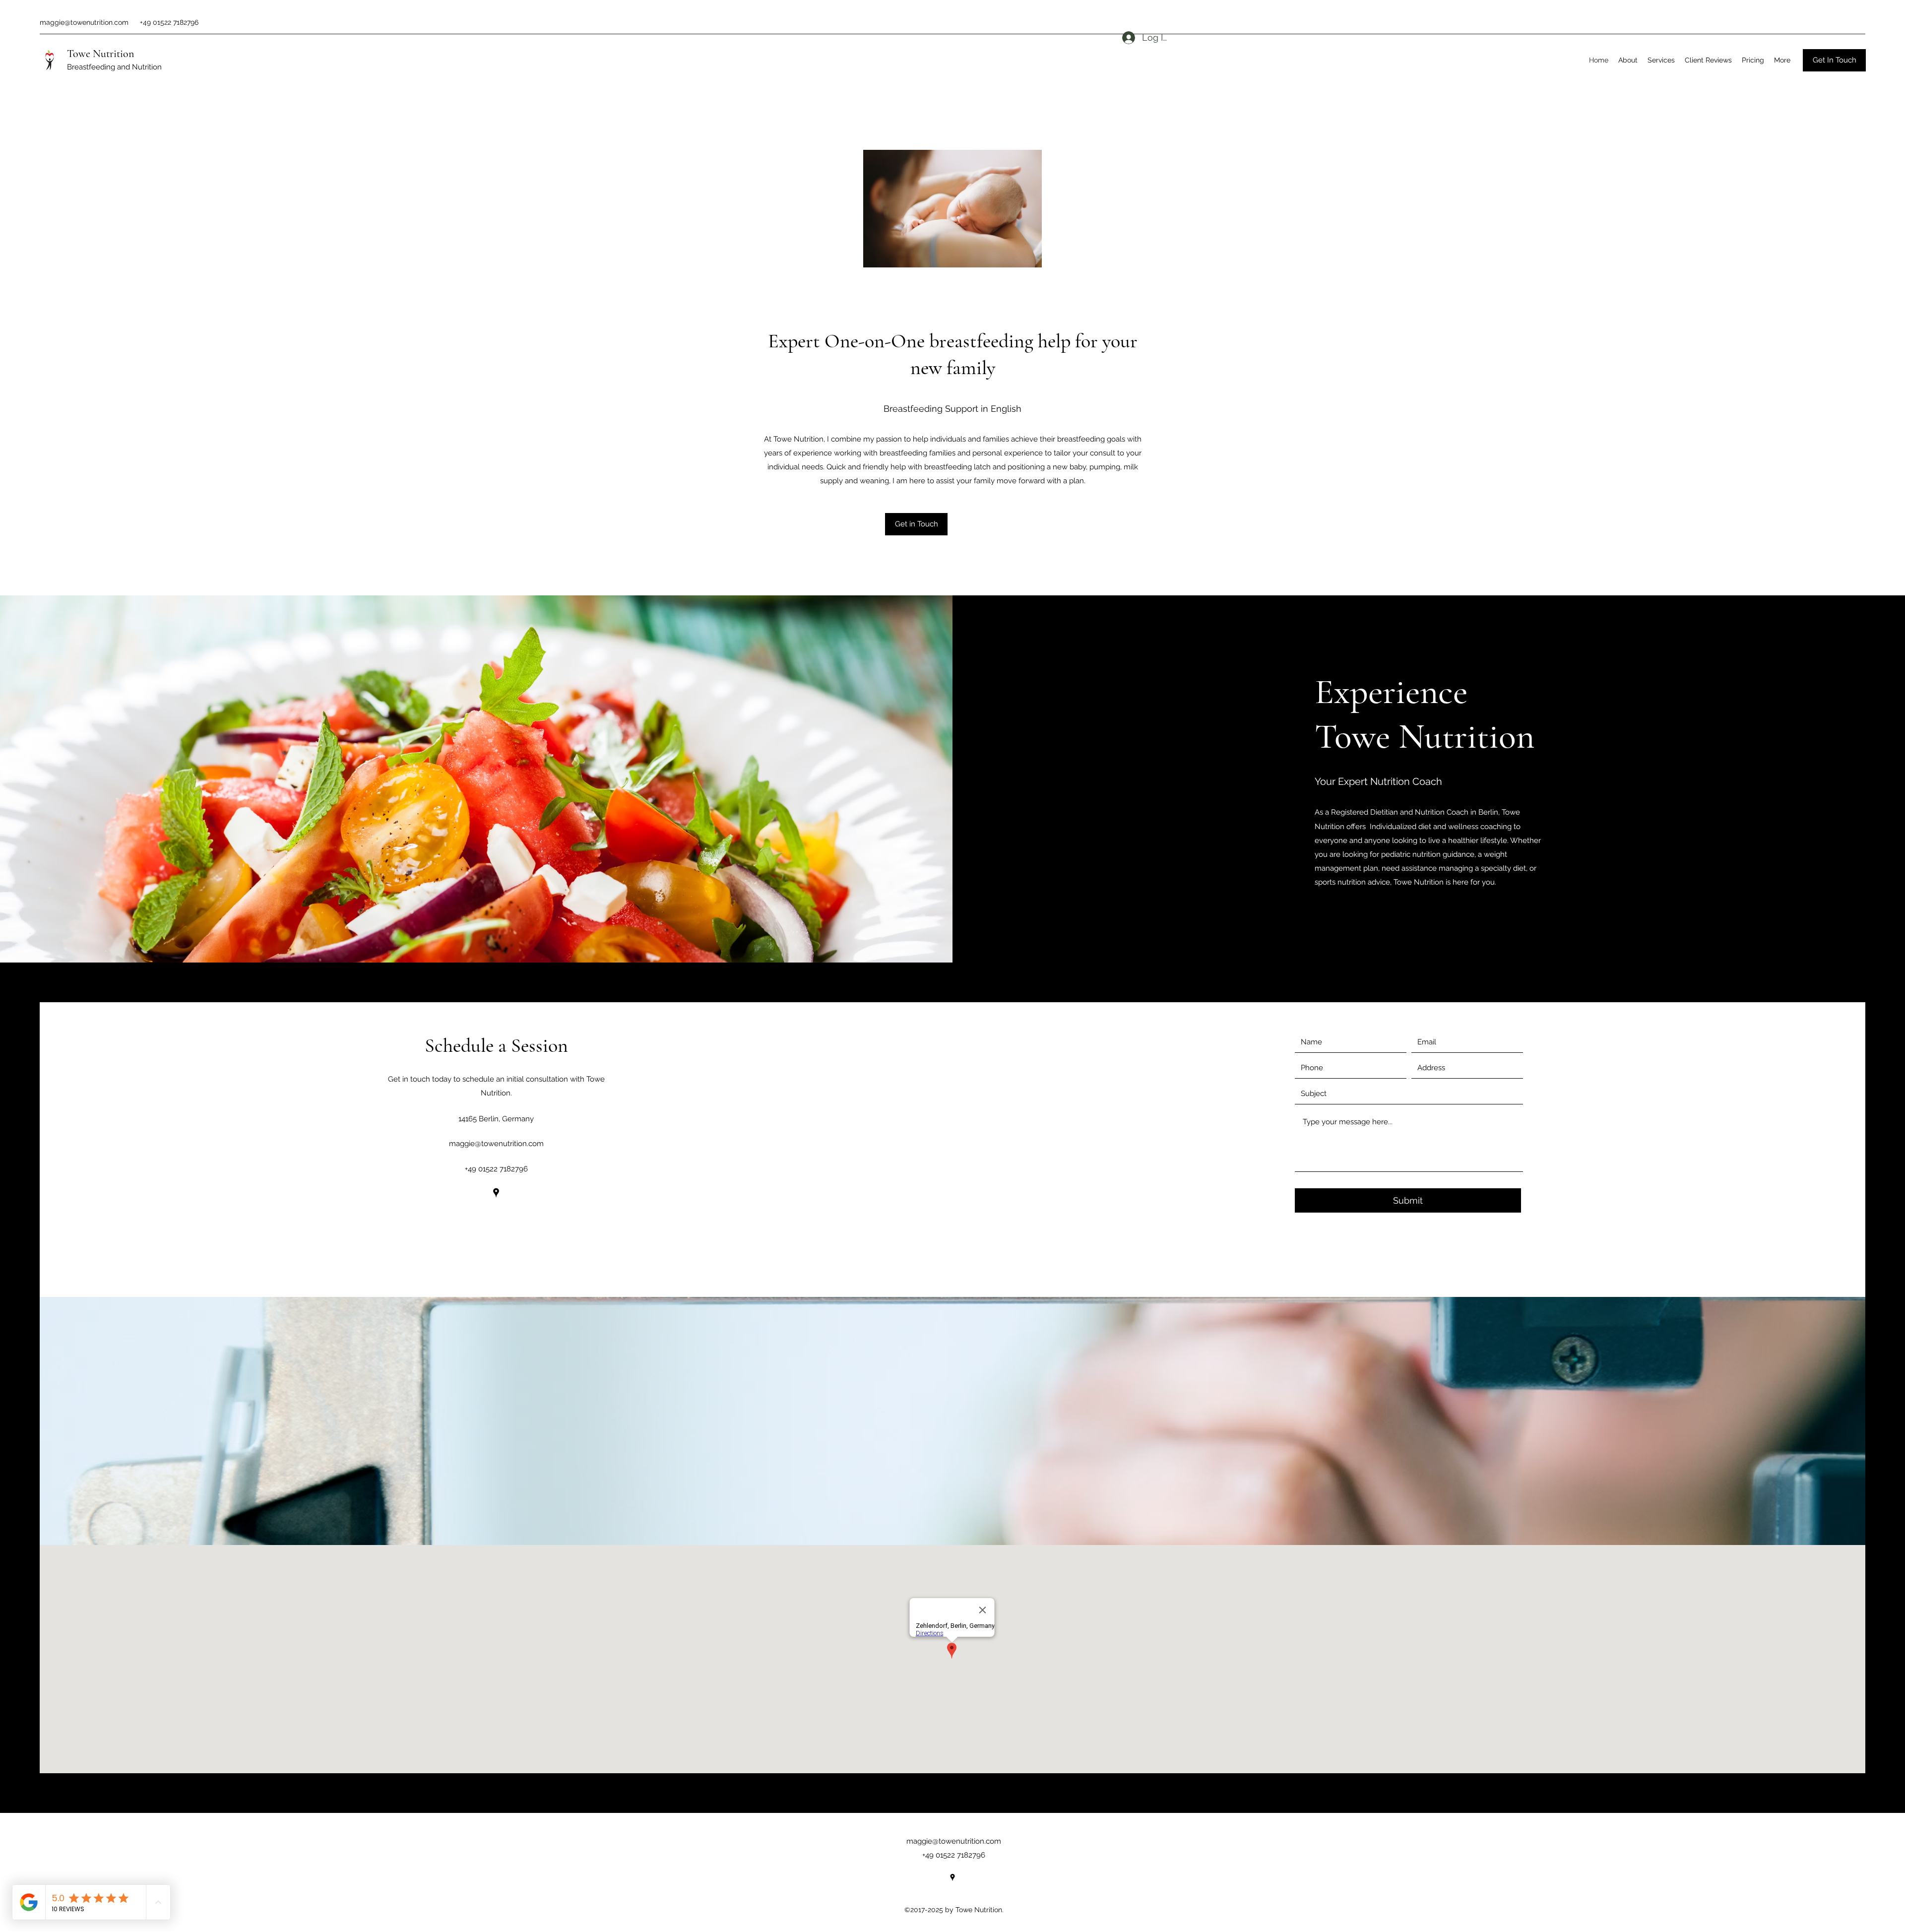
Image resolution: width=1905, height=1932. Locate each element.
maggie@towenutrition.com (84, 22)
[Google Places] (496, 1193)
